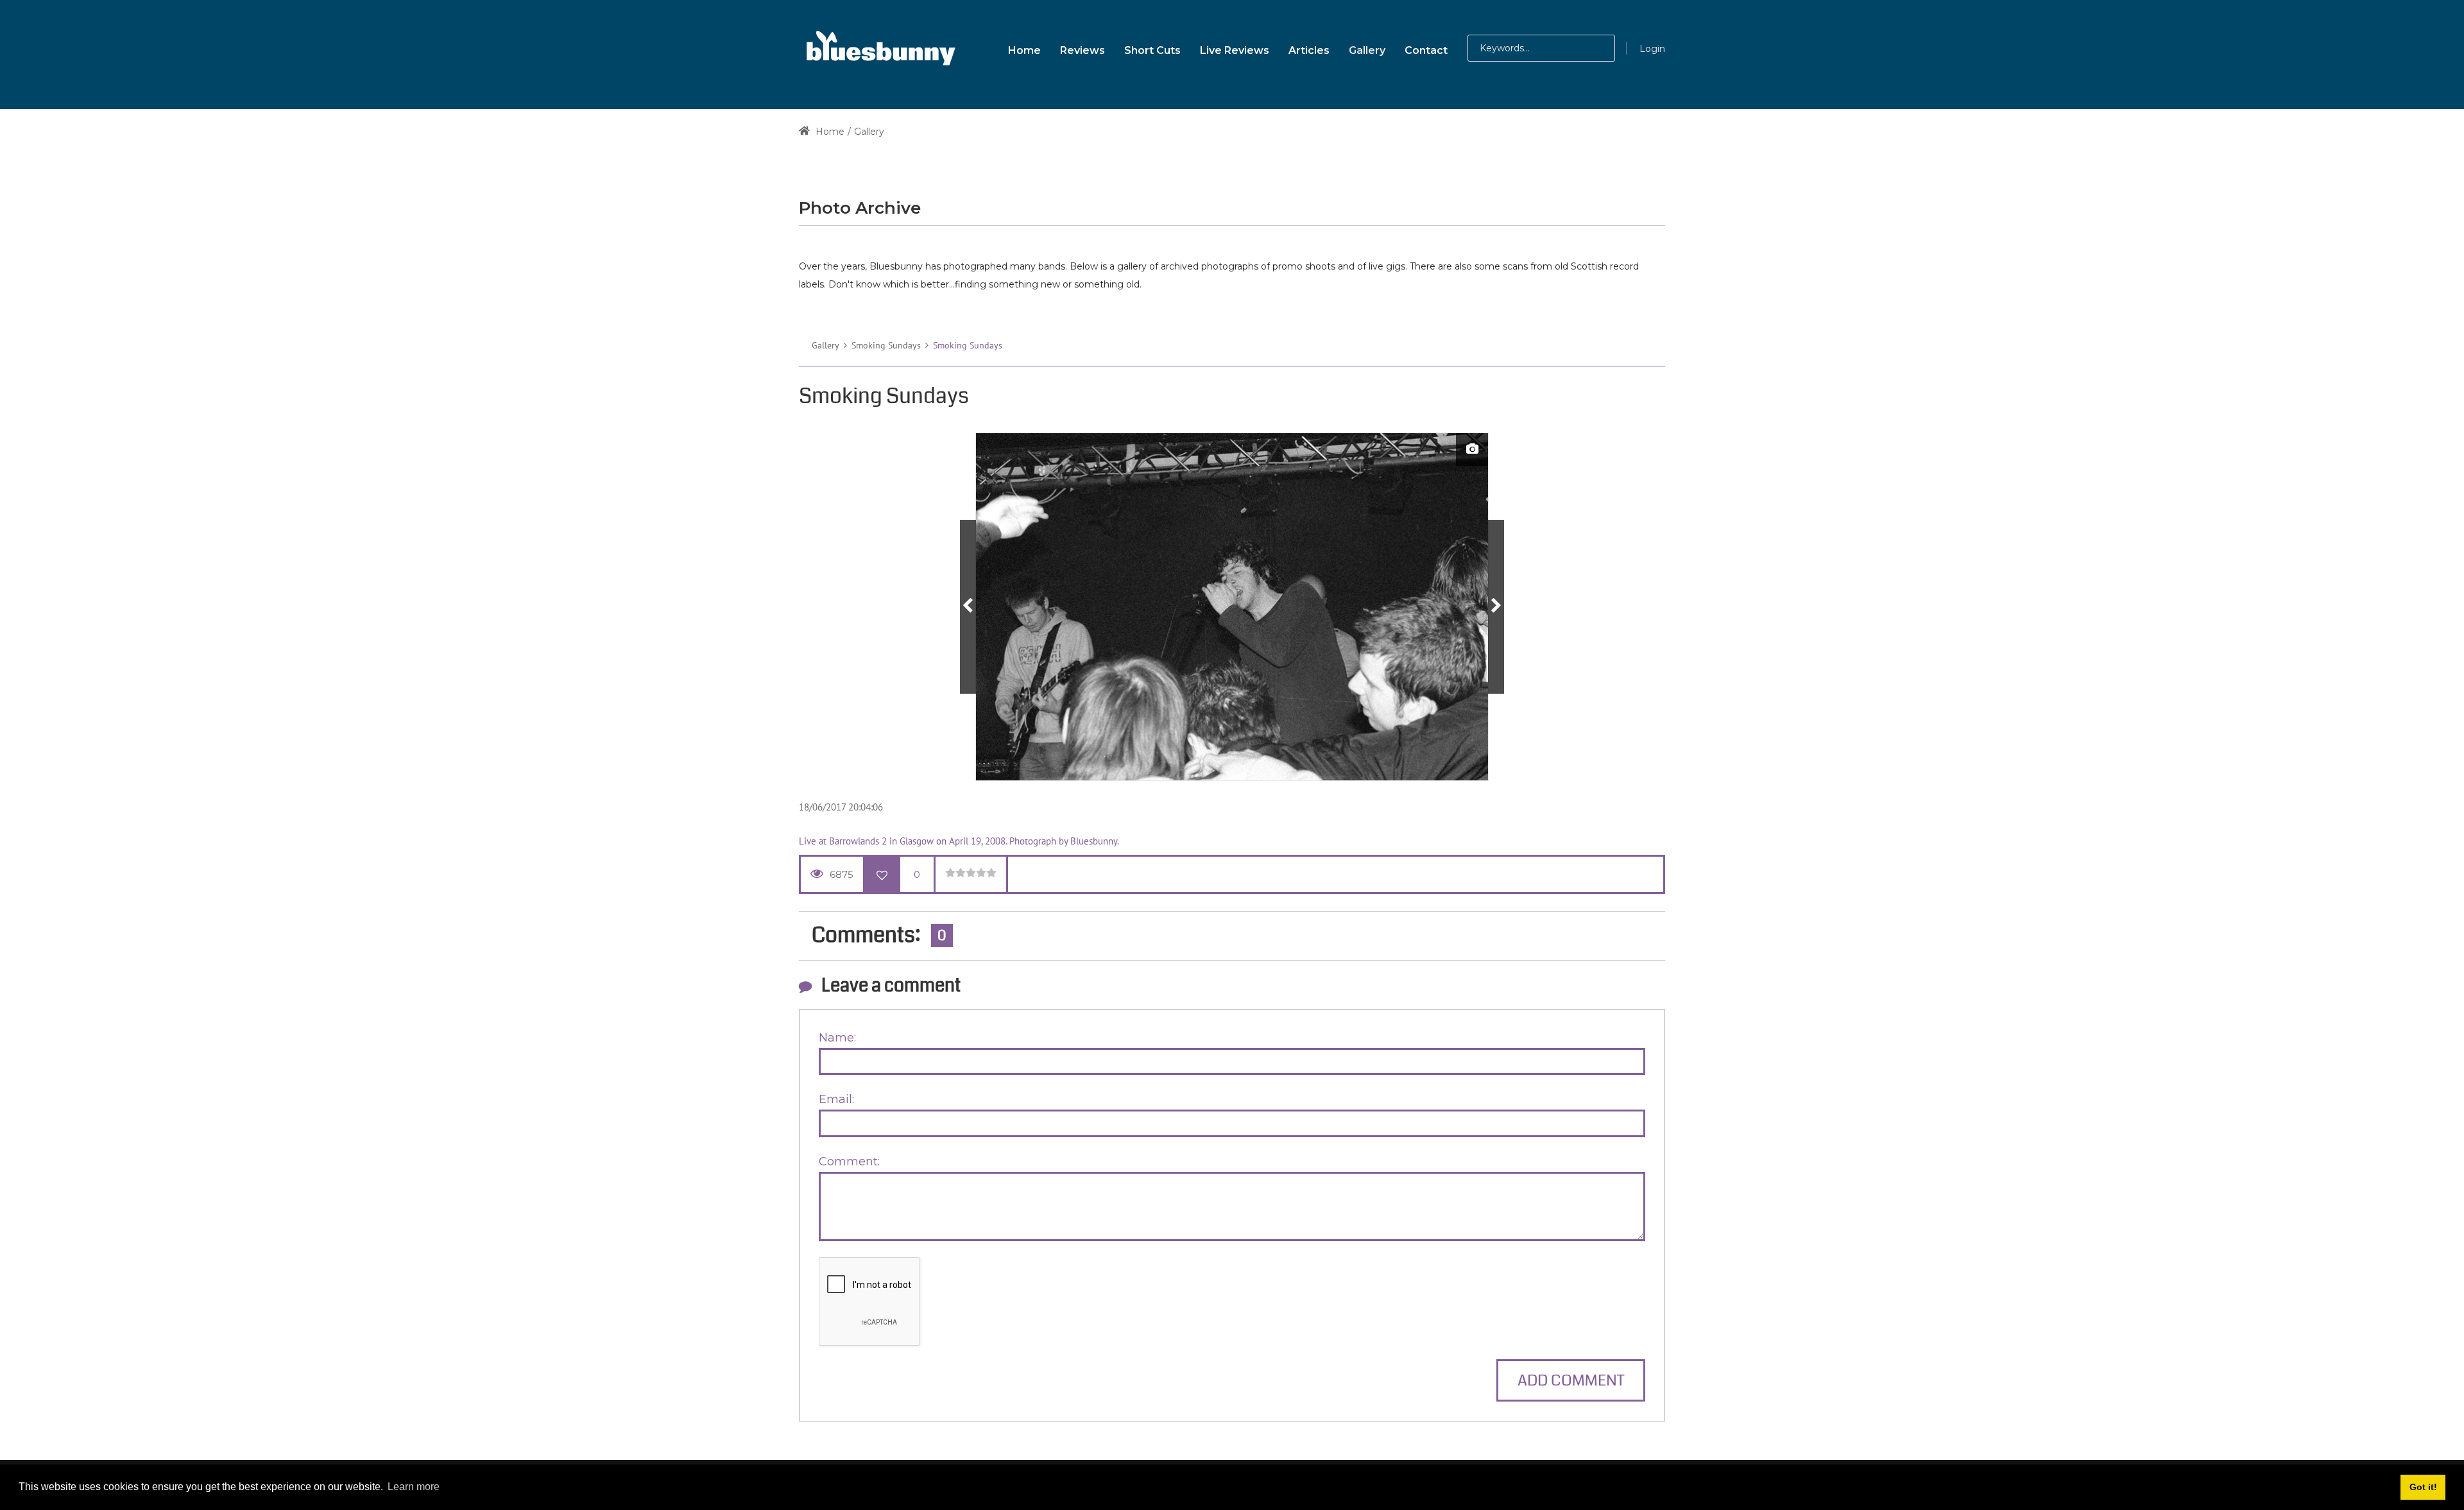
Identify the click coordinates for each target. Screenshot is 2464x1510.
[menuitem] (1024, 48)
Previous (968, 607)
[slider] (971, 873)
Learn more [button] (414, 1487)
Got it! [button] (2423, 1487)
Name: (837, 1038)
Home (829, 132)
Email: (836, 1099)
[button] (1587, 48)
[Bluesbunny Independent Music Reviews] (879, 48)
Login (1652, 49)
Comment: (849, 1162)
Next (1496, 607)
